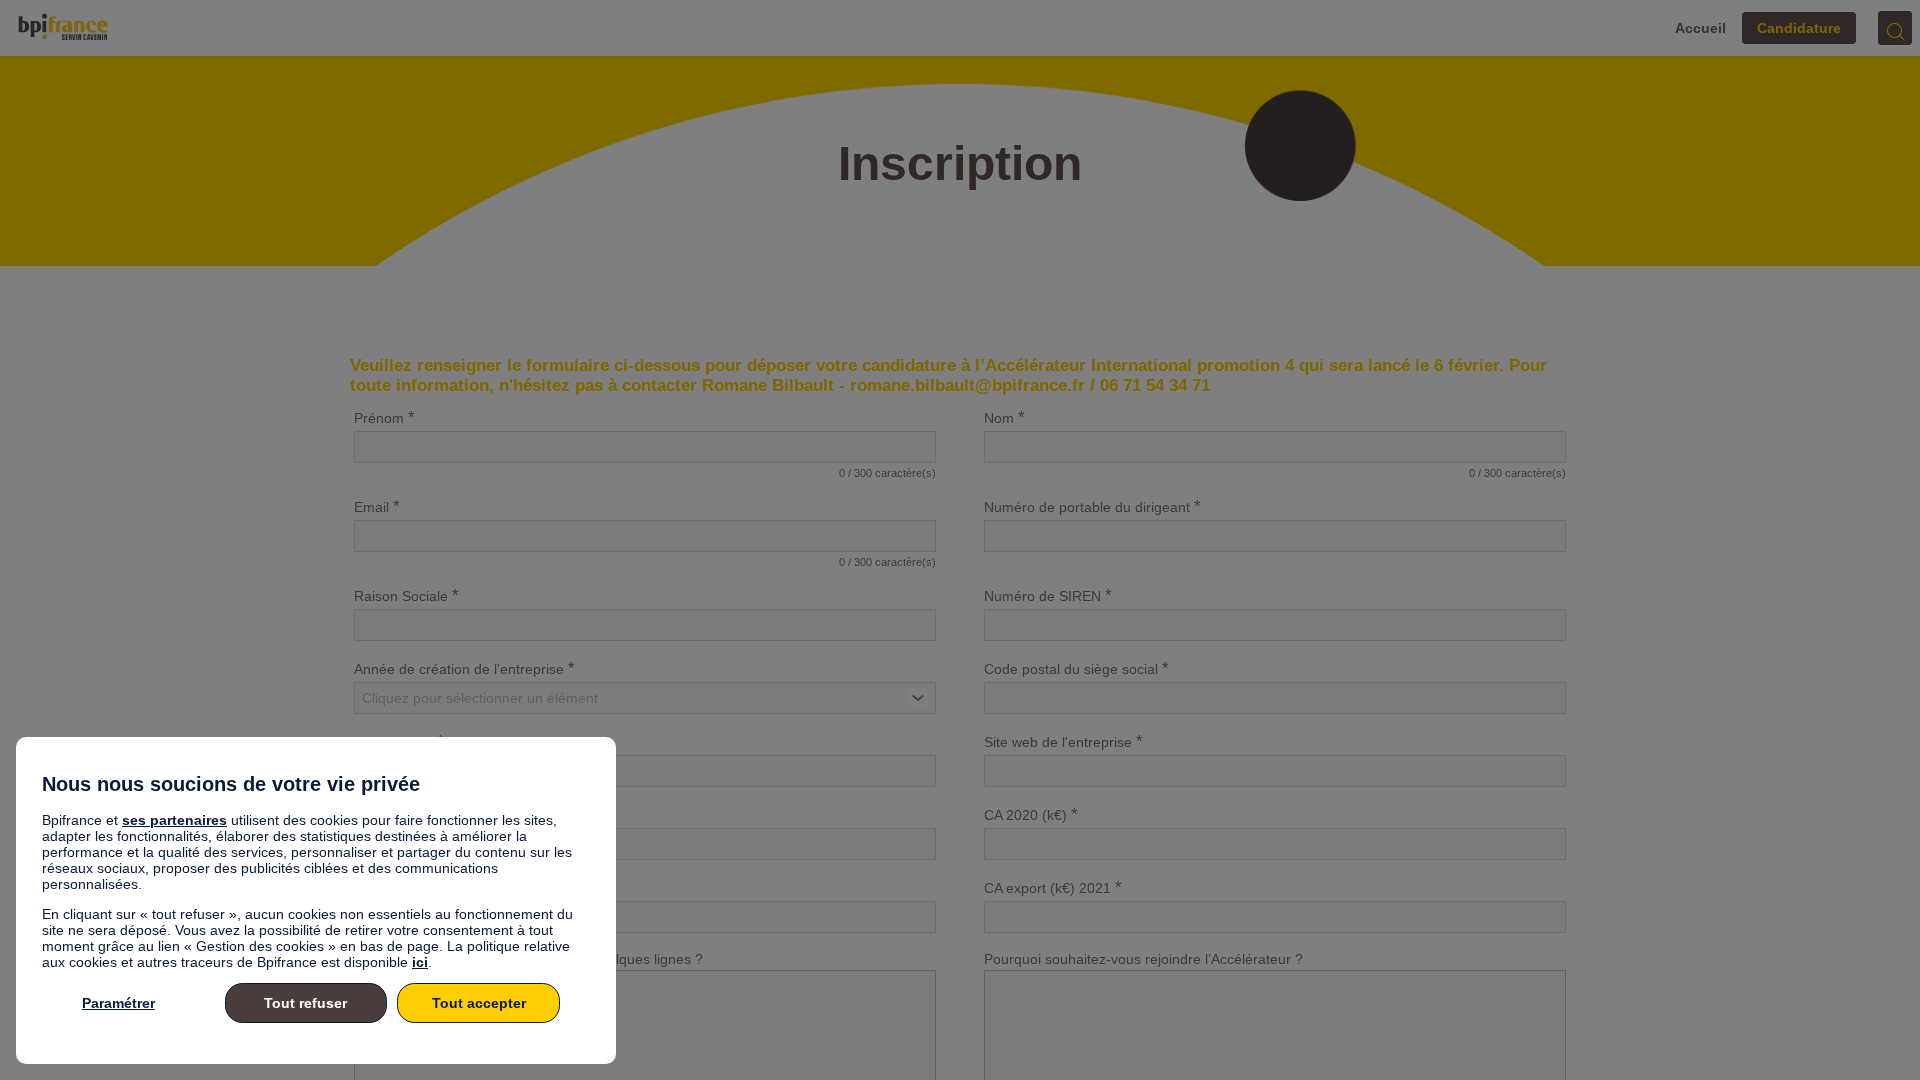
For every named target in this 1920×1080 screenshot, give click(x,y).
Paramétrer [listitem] (118, 1003)
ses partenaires (174, 820)
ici (420, 962)
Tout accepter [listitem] (479, 1003)
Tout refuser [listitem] (305, 1003)
